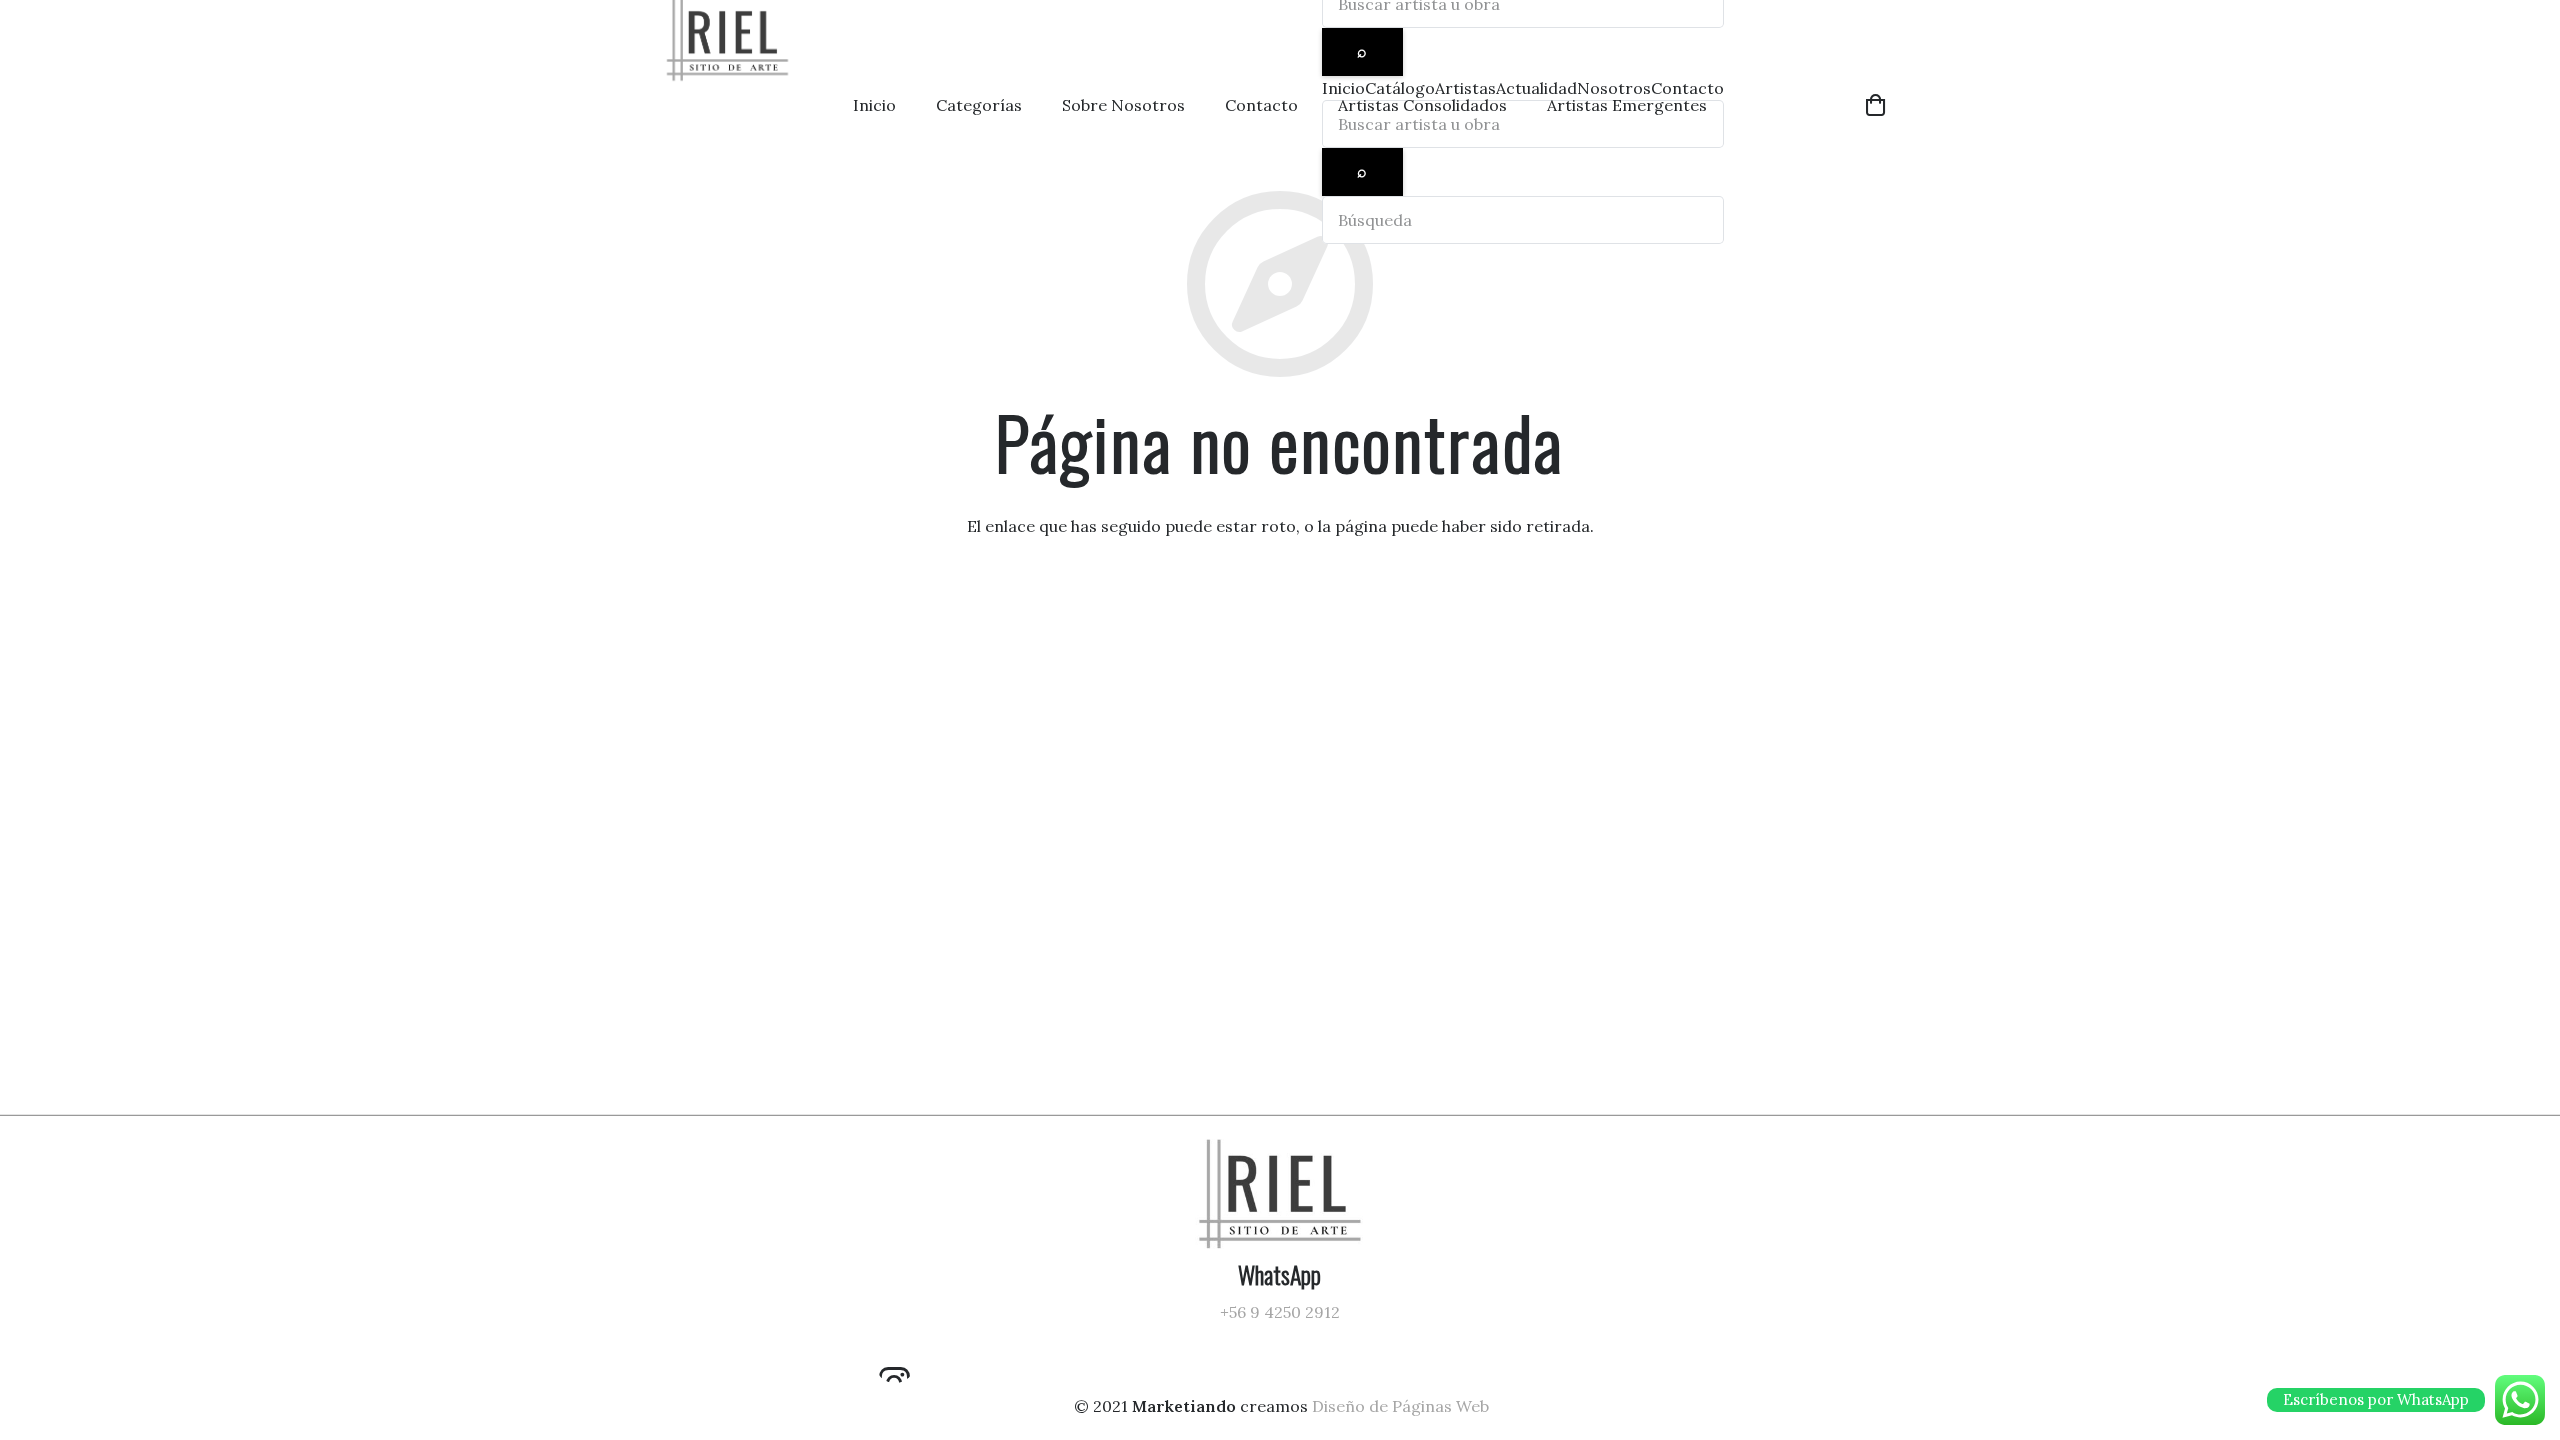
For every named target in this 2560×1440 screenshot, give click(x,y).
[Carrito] (1876, 105)
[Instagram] (895, 1363)
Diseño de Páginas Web (1400, 1406)
